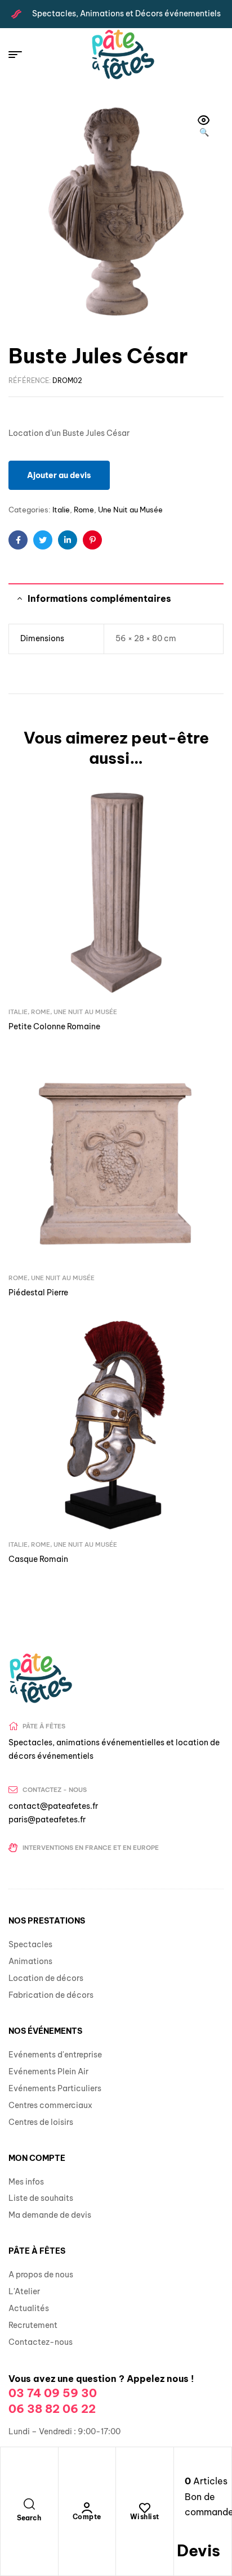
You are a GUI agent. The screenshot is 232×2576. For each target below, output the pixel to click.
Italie (61, 510)
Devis (198, 2550)
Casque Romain (38, 1559)
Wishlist (145, 2517)
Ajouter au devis (59, 475)
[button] (204, 127)
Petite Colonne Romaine (54, 1026)
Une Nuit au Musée (130, 510)
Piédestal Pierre (38, 1292)
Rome (84, 510)
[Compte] (87, 2508)
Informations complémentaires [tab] (99, 598)
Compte (87, 2517)
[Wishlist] (145, 2508)
